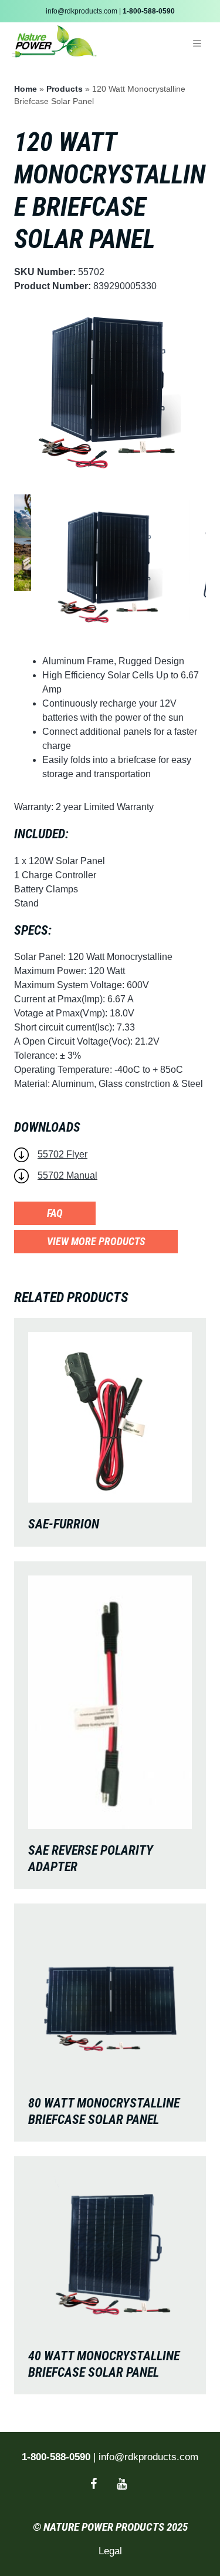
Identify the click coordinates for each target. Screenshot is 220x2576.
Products (65, 89)
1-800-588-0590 (149, 11)
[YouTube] (122, 2484)
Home (26, 89)
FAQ (55, 1213)
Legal (110, 2551)
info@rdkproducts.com (82, 11)
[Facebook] (94, 2484)
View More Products (96, 1241)
